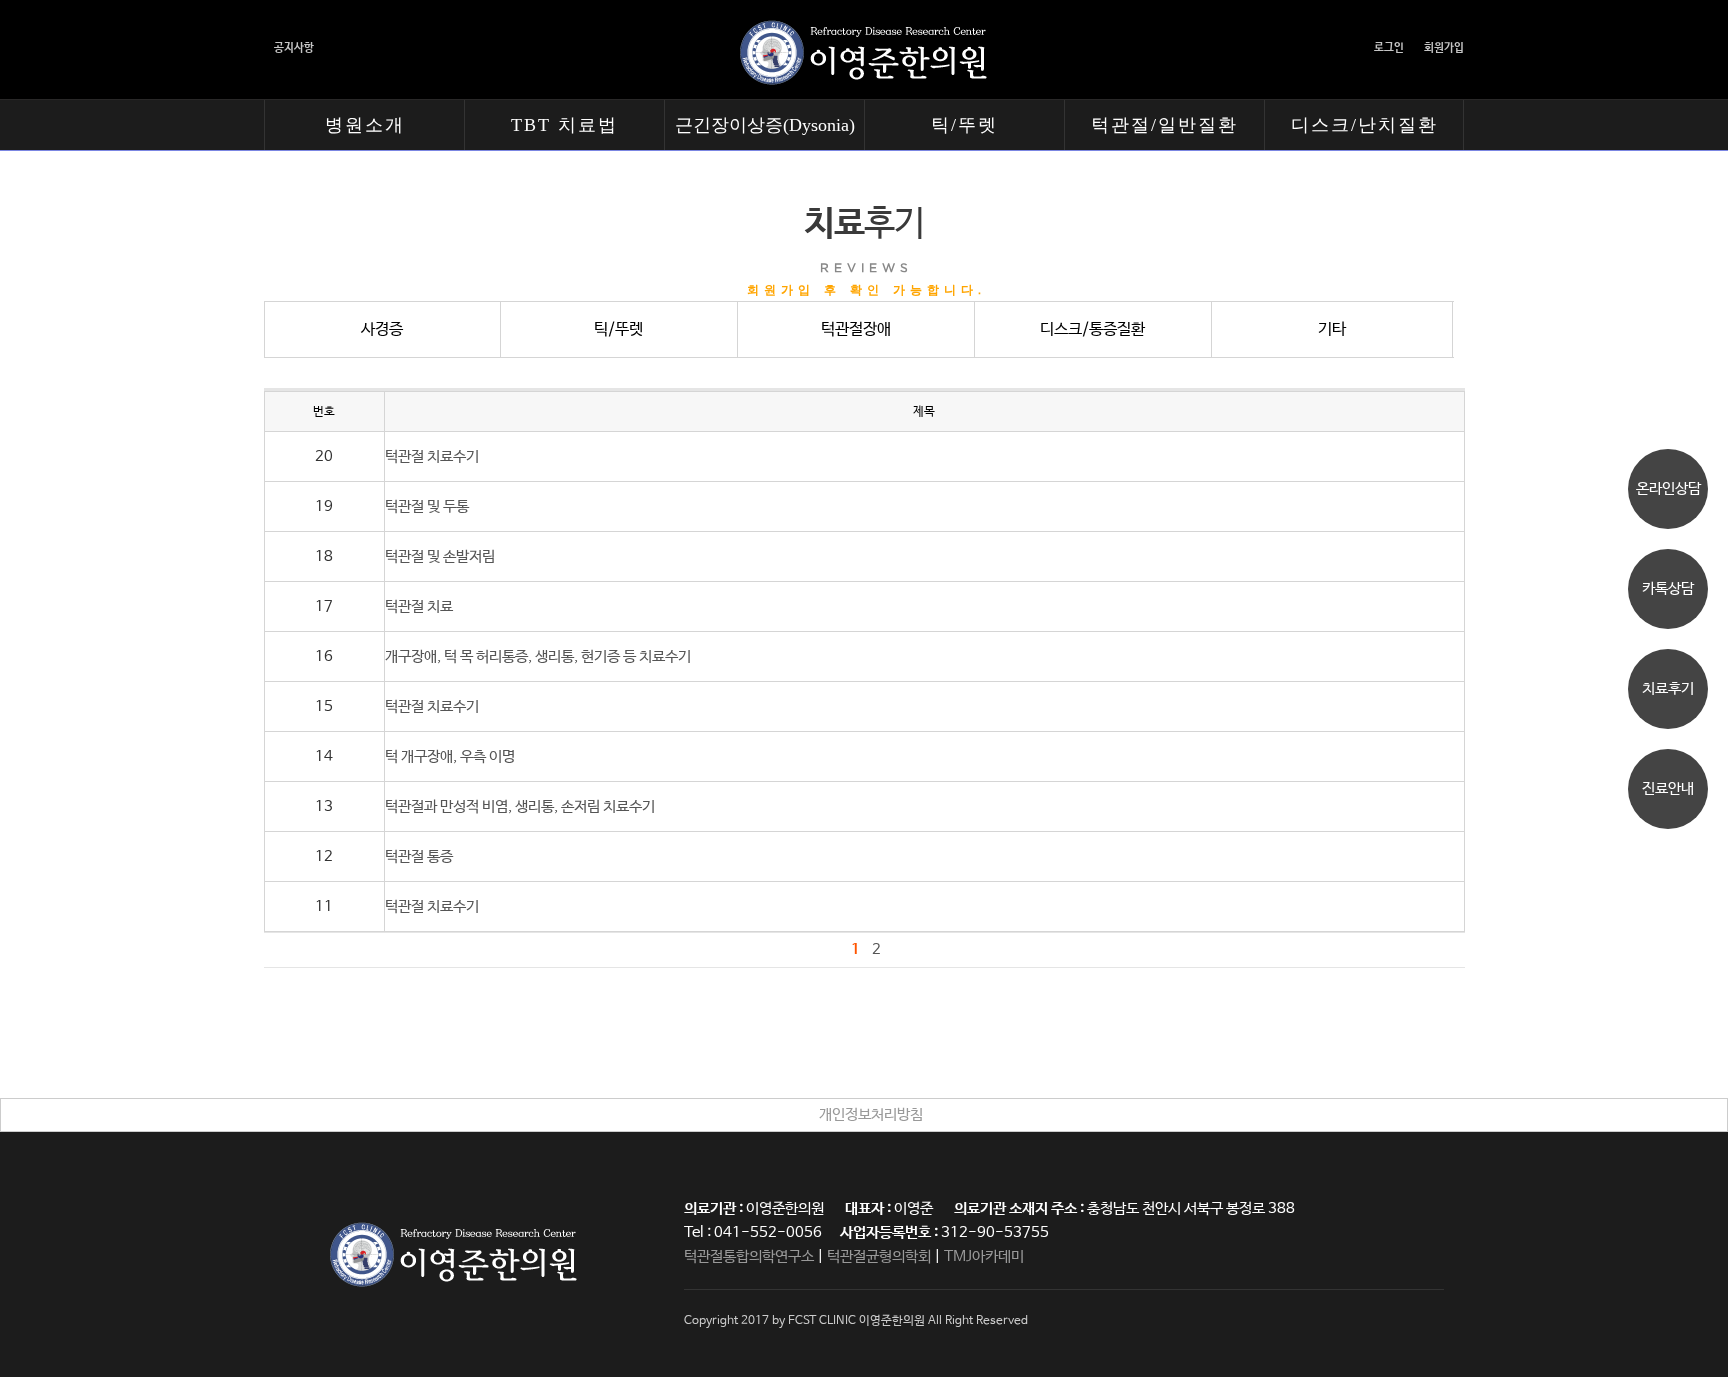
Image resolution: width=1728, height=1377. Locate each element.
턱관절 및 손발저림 (440, 556)
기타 (1332, 329)
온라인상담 (1668, 488)
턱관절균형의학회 (879, 1256)
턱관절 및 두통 (427, 506)
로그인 (1389, 48)
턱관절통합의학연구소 (749, 1256)
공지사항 (294, 48)
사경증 (382, 329)
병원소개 (365, 125)
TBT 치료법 (564, 125)
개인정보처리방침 (871, 1114)
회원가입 (1444, 48)
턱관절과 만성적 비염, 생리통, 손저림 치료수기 (520, 806)
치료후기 (1668, 688)
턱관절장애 (856, 329)
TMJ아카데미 (984, 1256)
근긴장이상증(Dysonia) (765, 125)
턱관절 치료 (419, 606)
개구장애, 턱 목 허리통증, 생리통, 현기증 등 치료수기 (538, 656)
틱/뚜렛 (964, 125)
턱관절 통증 (419, 856)
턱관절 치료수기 (432, 456)
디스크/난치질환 (1364, 125)
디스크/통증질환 (1092, 329)
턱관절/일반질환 (1164, 125)
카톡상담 (1668, 588)
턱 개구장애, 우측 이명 (450, 756)
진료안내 (1668, 788)
